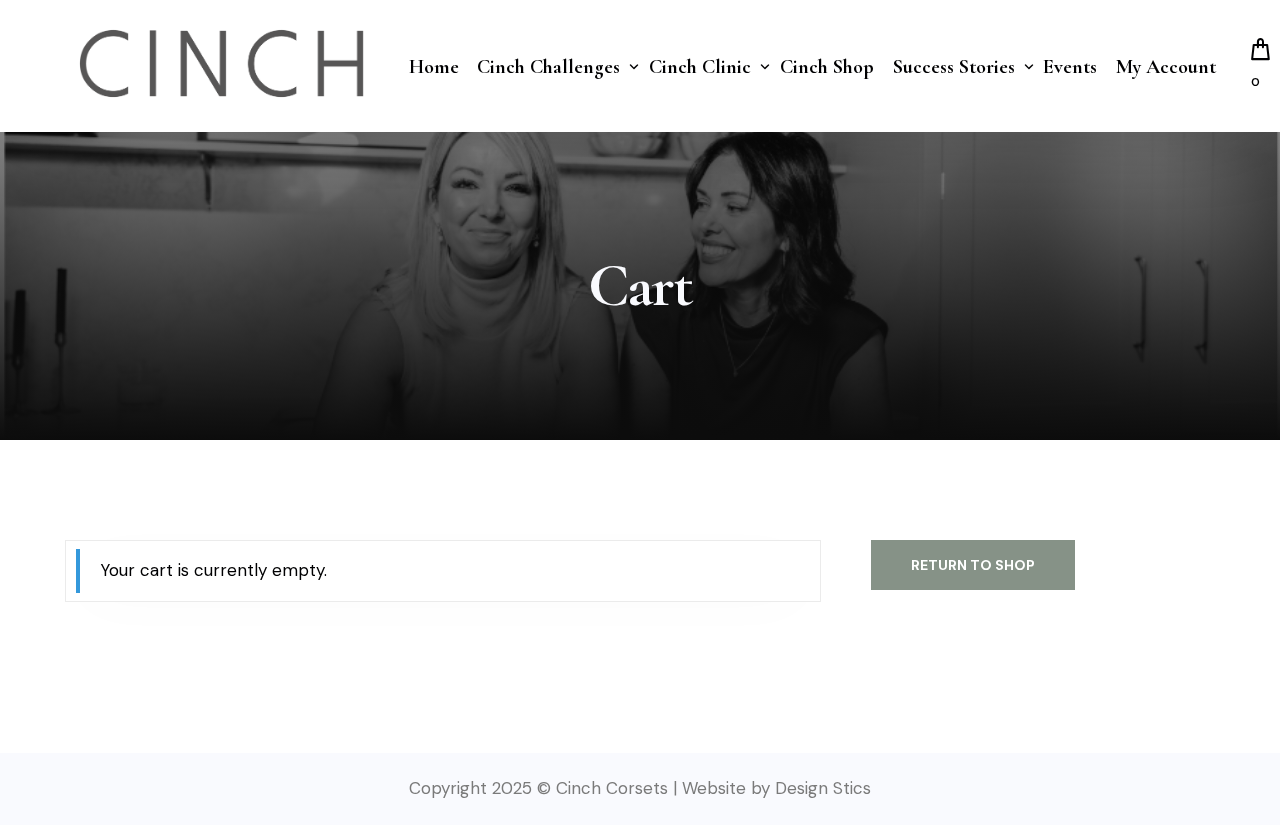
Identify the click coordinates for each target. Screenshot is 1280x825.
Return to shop (973, 565)
